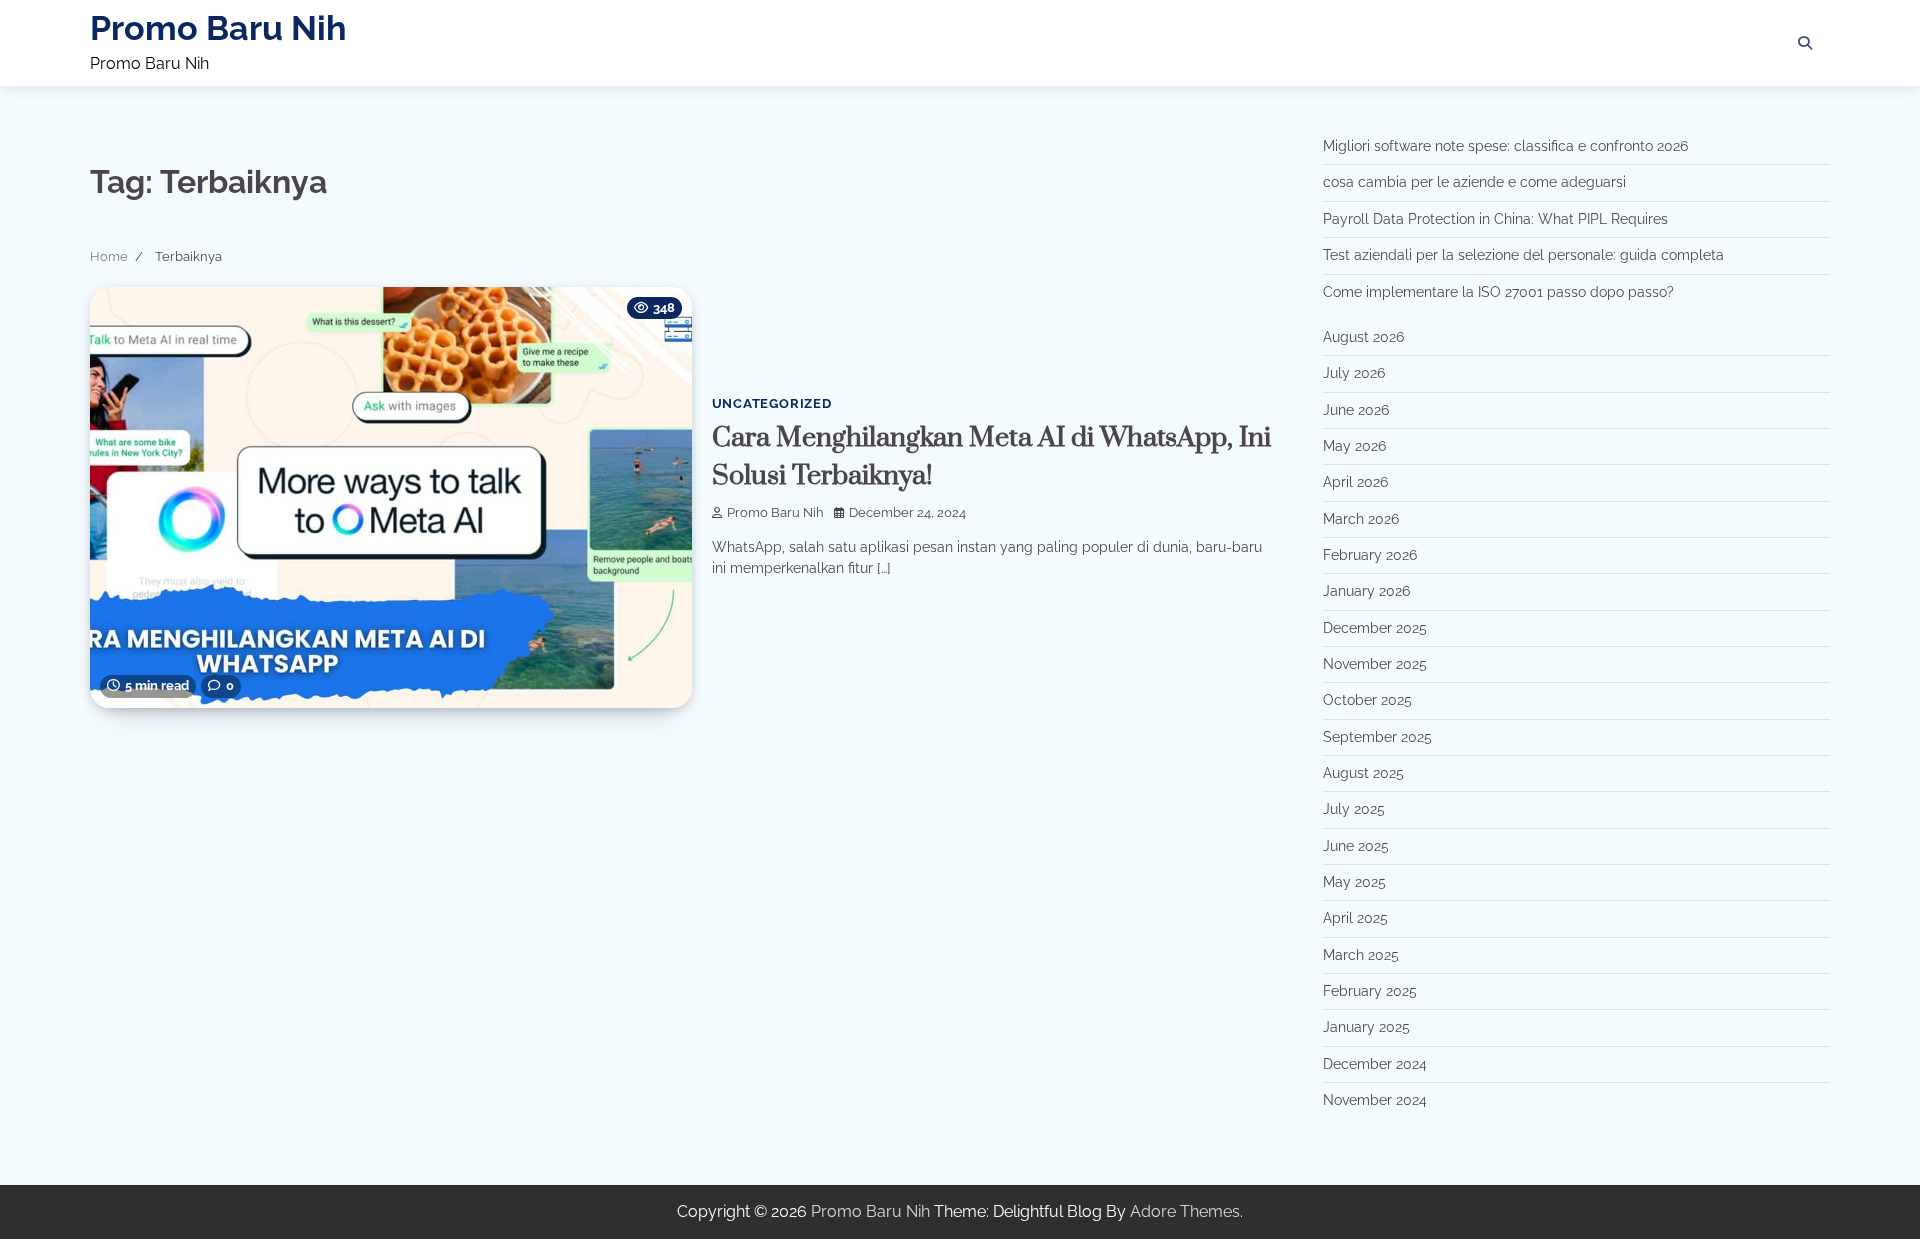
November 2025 (1375, 664)
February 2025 (1370, 991)
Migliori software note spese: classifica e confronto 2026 (1505, 146)
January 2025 (1366, 1027)
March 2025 (1361, 955)
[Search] (1805, 43)
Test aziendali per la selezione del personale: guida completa (1523, 255)
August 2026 (1363, 337)
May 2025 (1354, 882)
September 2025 (1377, 737)
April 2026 (1355, 482)
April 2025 (1355, 918)
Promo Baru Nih (218, 28)
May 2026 (1354, 446)
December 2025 (1375, 628)
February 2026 (1370, 555)
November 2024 (1375, 1100)
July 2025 (1354, 809)
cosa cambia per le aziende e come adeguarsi (1474, 182)
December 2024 (1375, 1064)
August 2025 (1363, 773)
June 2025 (1356, 846)
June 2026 (1356, 410)
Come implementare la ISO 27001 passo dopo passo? (1498, 292)
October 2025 (1367, 700)
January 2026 (1366, 591)
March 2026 (1361, 519)
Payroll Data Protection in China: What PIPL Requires (1495, 219)
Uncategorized (772, 403)
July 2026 (1354, 373)
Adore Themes (1185, 1211)
